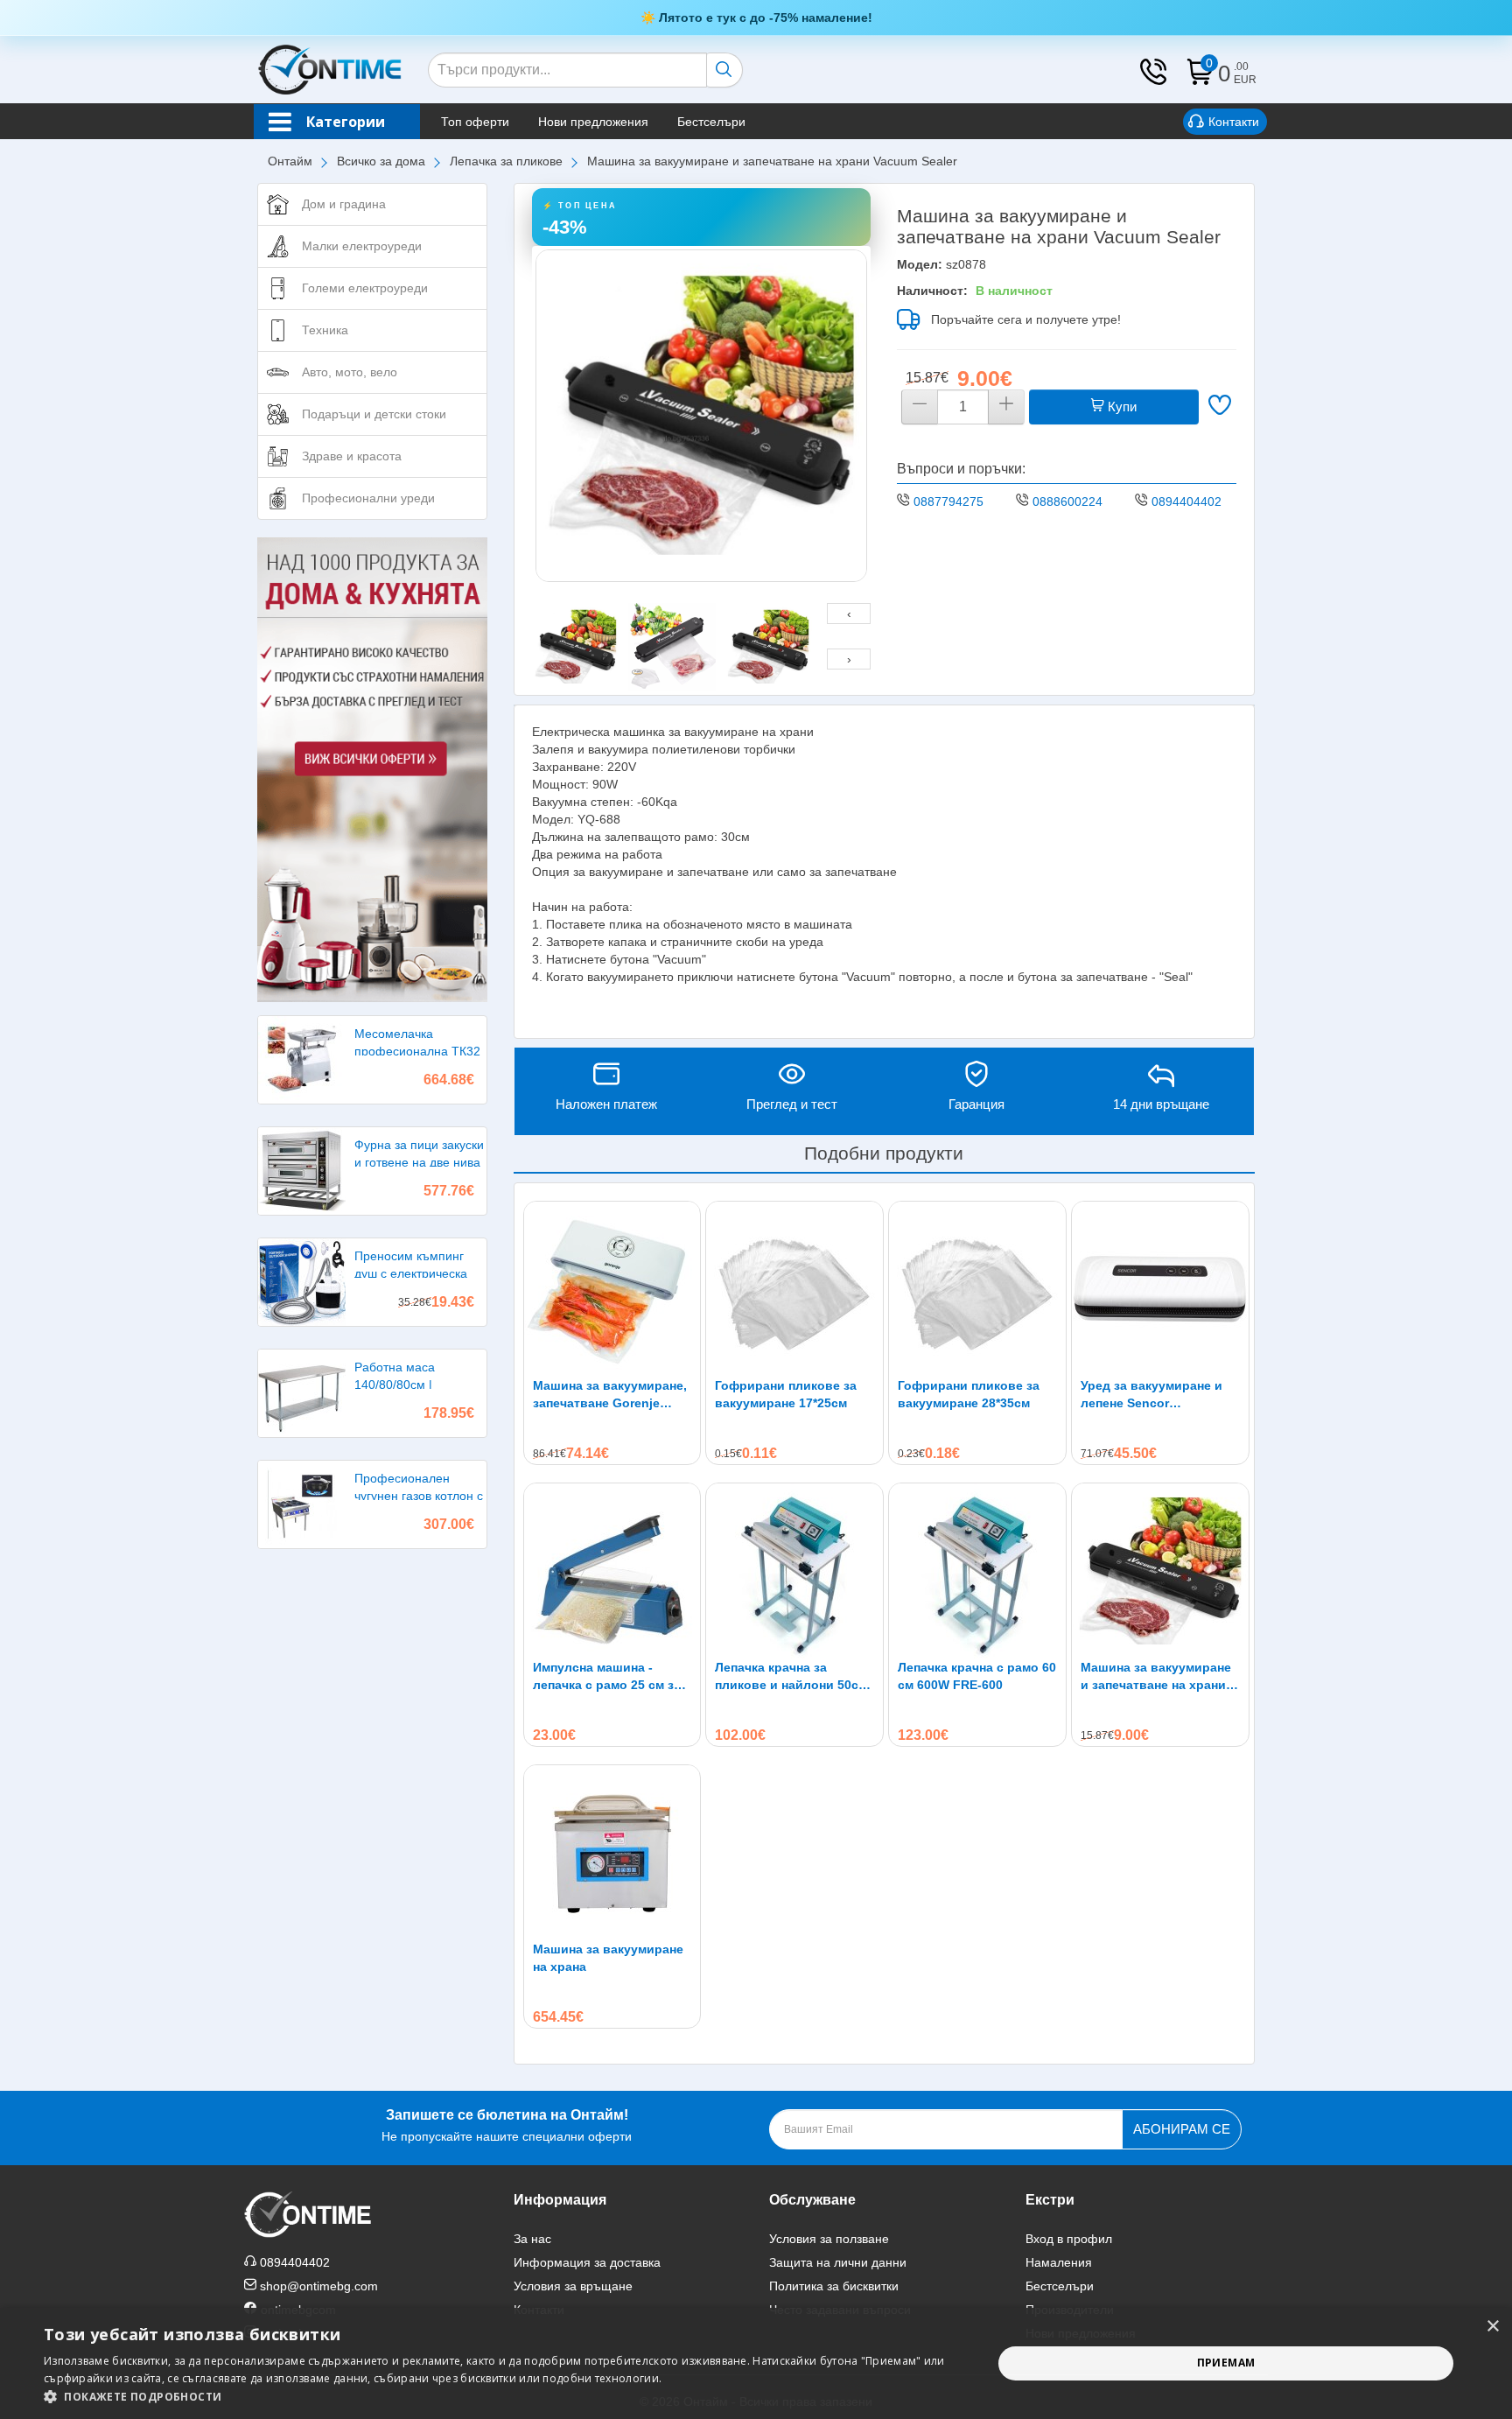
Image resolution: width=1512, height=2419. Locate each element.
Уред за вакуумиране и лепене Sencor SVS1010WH (1151, 1395)
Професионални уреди (368, 498)
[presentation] (849, 614)
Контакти (1234, 122)
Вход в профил (1069, 2239)
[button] (504, 2397)
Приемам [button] (1226, 2363)
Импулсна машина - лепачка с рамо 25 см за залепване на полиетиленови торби (607, 1677)
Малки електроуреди (362, 246)
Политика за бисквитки (834, 2286)
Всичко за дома (381, 161)
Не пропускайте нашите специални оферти (507, 2125)
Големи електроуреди (365, 288)
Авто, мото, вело (350, 372)
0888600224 (1067, 501)
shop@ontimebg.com (319, 2286)
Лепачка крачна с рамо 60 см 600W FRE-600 (977, 1676)
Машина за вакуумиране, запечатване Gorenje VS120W (610, 1395)
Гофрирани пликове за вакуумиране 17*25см (786, 1394)
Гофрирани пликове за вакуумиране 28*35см (969, 1394)
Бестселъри (711, 122)
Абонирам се (1182, 2129)
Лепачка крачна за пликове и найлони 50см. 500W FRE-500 (793, 1677)
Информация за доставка (587, 2262)
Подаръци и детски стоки (374, 414)
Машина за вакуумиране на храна (608, 1958)
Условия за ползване (829, 2239)
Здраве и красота (352, 456)
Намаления (1059, 2262)
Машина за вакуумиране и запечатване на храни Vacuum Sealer (1156, 1677)
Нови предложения (593, 122)
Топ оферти (475, 122)
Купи (1120, 407)
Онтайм (290, 161)
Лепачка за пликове (506, 161)
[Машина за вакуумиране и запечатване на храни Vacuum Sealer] (702, 416)
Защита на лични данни (838, 2262)
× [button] (1492, 2327)
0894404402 (1186, 501)
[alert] (756, 2363)
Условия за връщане (573, 2286)
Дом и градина (344, 204)
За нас (532, 2239)
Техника (325, 330)
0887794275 (948, 501)
